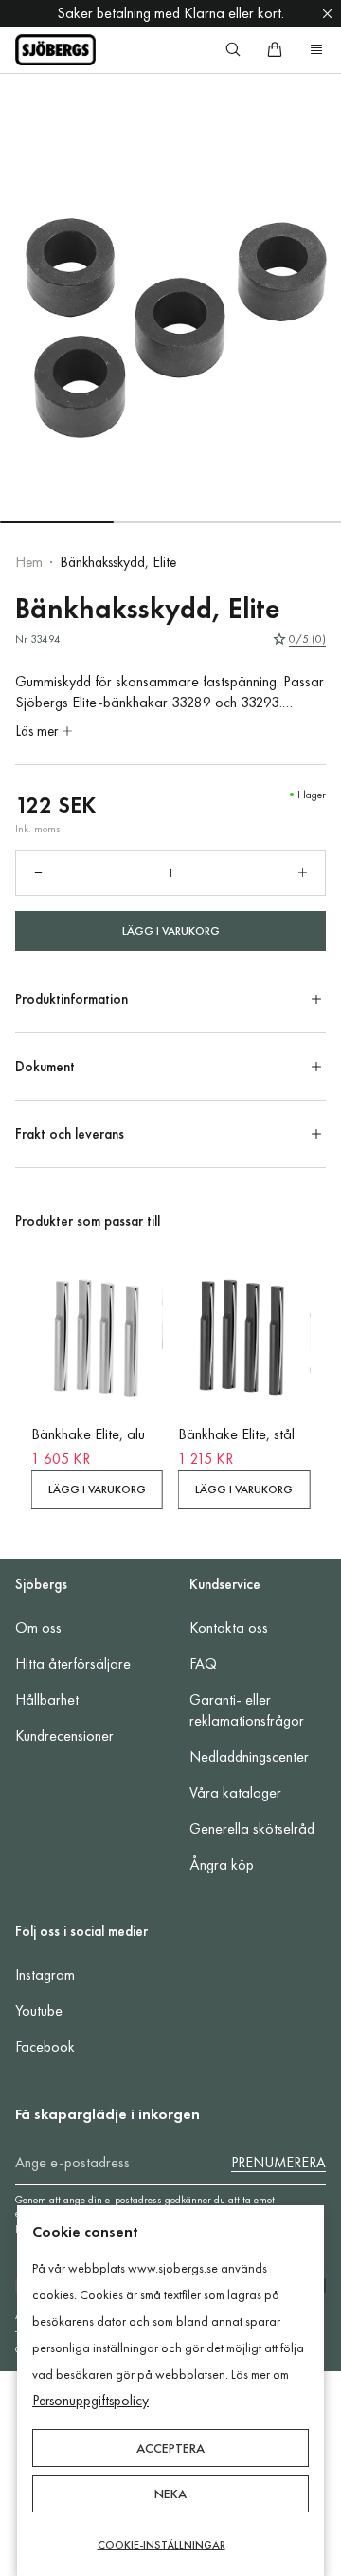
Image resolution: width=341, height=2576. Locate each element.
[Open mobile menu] (316, 49)
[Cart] (275, 49)
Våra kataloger (235, 1792)
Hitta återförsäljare (73, 1663)
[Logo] (55, 50)
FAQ (203, 1663)
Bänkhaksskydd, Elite (118, 562)
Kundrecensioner (64, 1736)
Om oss (38, 1627)
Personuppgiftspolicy (90, 2401)
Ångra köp (222, 1864)
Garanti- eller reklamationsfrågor (247, 1710)
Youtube (39, 2010)
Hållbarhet (47, 1699)
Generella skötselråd (252, 1828)
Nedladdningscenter (249, 1756)
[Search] (233, 49)
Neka (170, 2494)
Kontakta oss (229, 1627)
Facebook (45, 2046)
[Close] (327, 13)
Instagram (45, 1974)
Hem (29, 562)
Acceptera (170, 2448)
